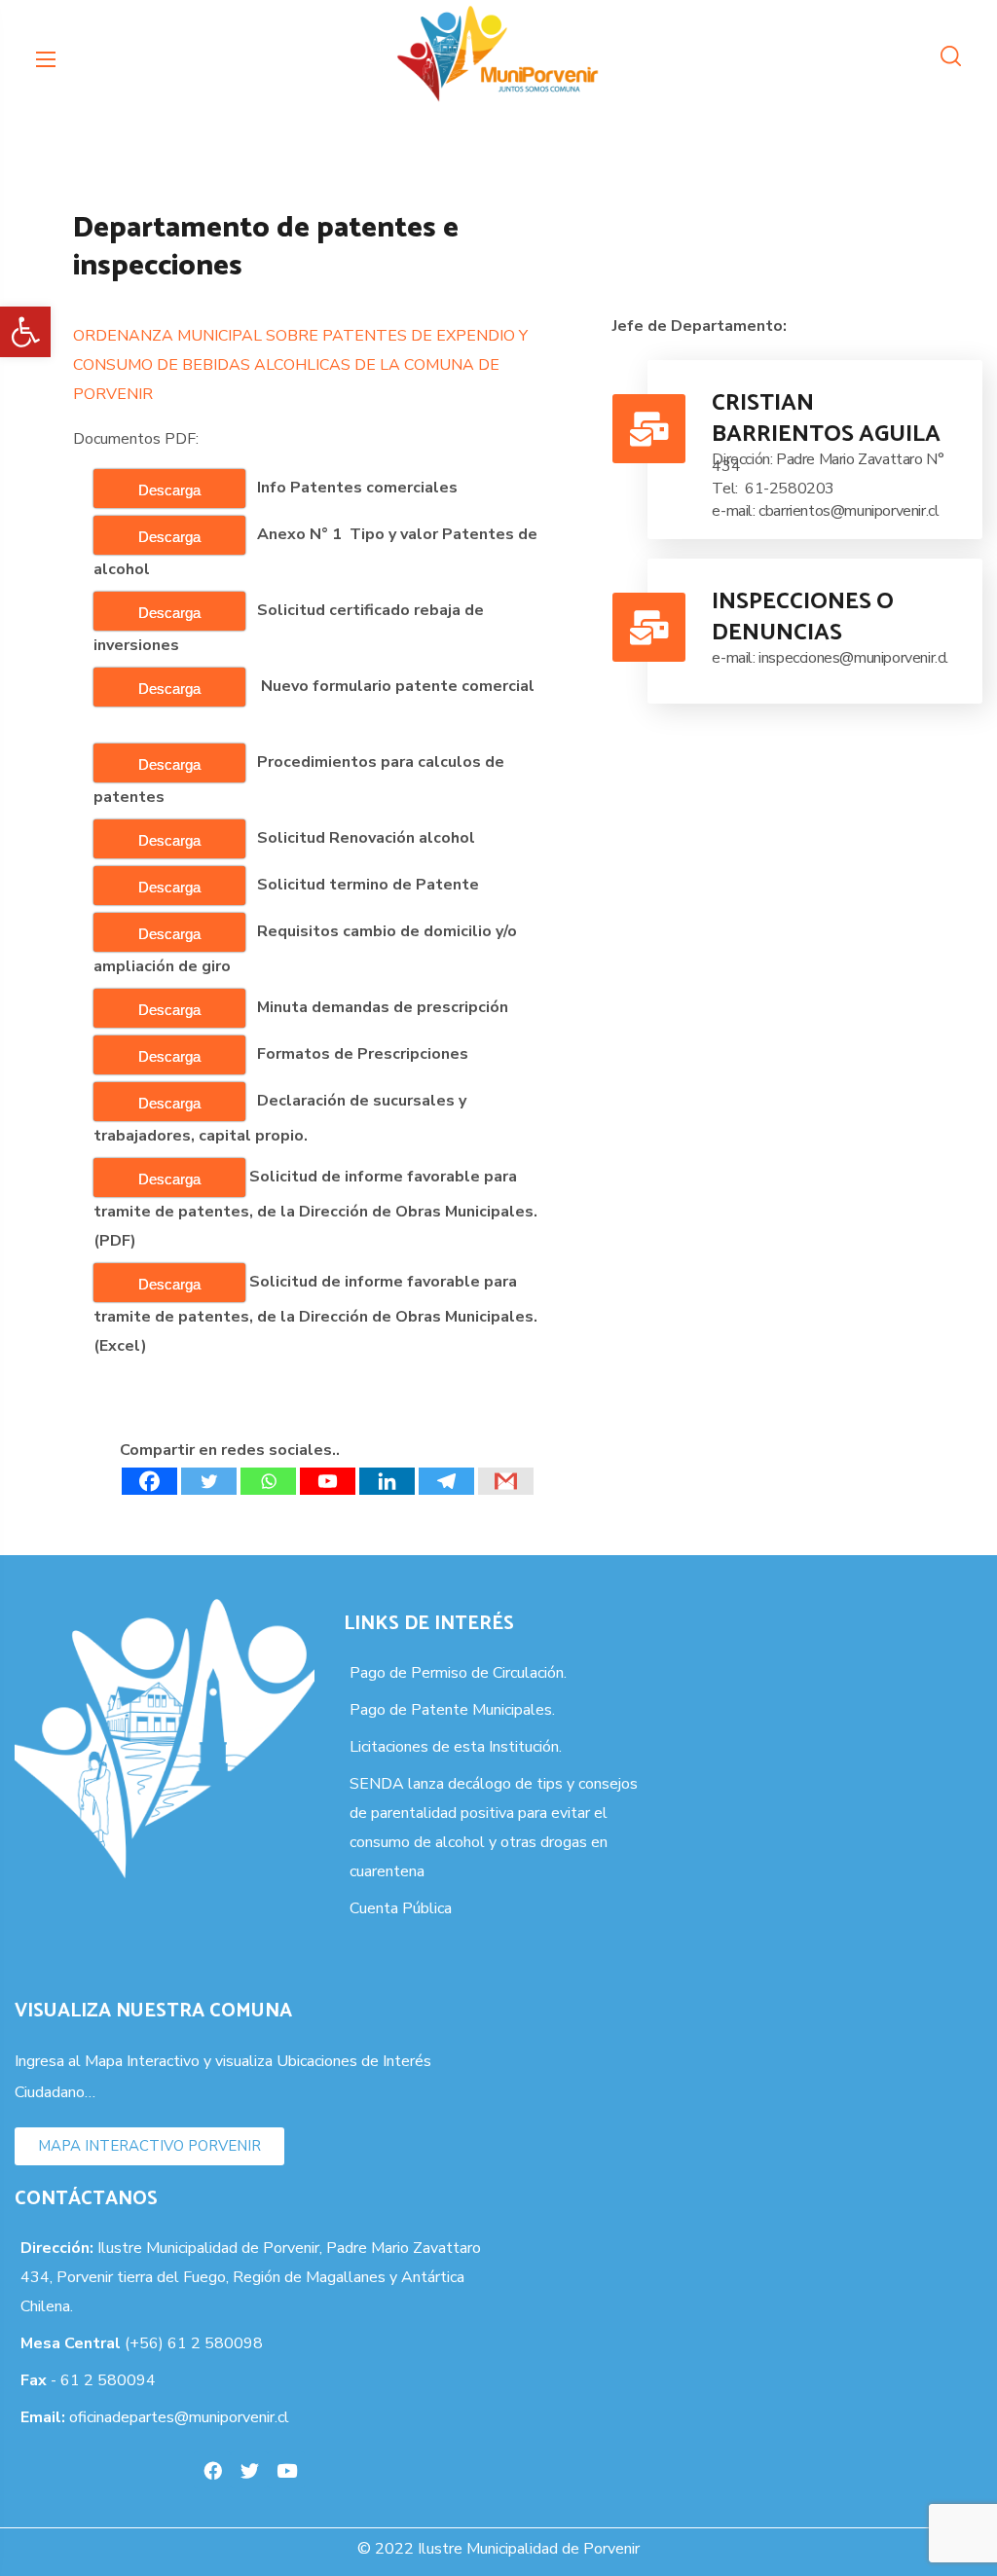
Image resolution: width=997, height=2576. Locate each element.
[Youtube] (328, 1481)
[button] (25, 332)
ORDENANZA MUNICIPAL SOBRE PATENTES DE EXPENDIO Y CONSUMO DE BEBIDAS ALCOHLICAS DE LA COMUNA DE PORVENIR (300, 365)
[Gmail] (506, 1481)
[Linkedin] (387, 1481)
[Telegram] (446, 1481)
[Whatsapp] (268, 1481)
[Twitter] (209, 1481)
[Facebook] (149, 1481)
